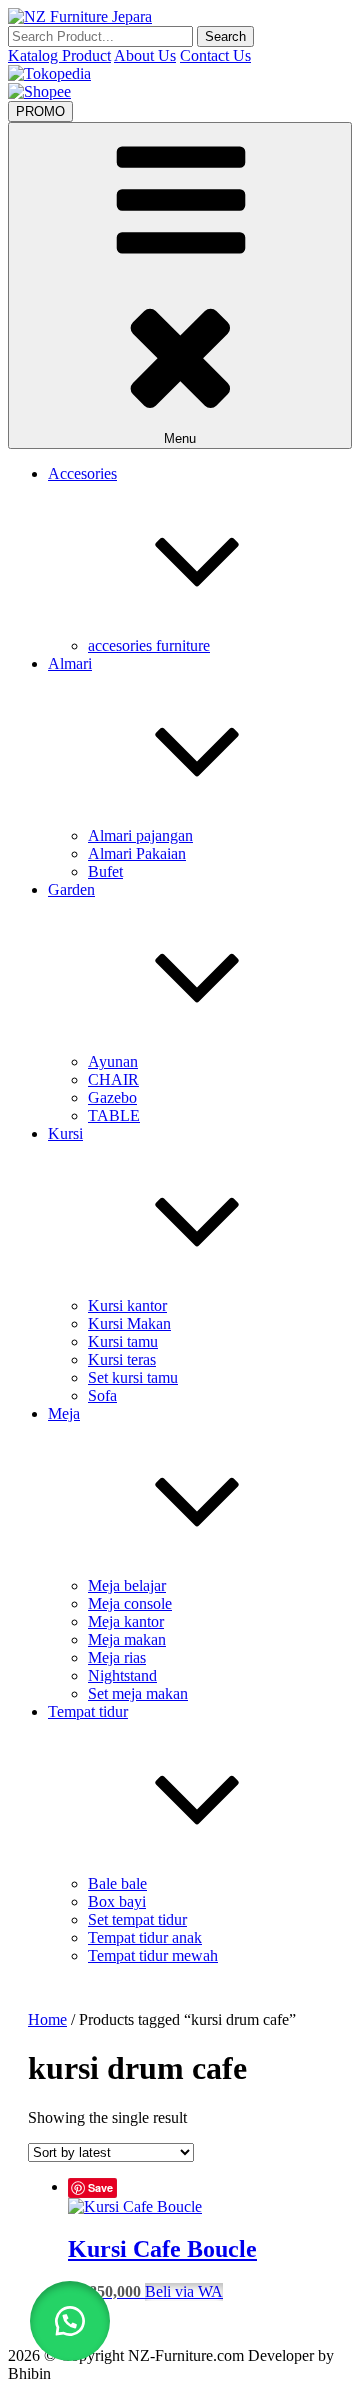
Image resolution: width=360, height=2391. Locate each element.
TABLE (114, 1115)
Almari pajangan (140, 835)
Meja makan (127, 1639)
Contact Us (215, 55)
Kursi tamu (123, 1341)
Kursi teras (122, 1359)
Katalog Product (59, 55)
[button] (70, 2321)
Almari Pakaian (137, 853)
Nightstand (122, 1675)
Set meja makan (138, 1693)
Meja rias (117, 1657)
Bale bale (117, 1883)
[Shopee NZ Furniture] (39, 91)
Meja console (130, 1603)
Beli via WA (184, 2291)
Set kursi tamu (133, 1377)
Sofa (102, 1395)
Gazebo (112, 1097)
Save (100, 2187)
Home (47, 2019)
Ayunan (113, 1061)
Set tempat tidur (137, 1919)
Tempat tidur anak (145, 1937)
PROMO (40, 111)
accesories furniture (149, 645)
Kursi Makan (129, 1323)
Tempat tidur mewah (153, 1955)
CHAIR (113, 1079)
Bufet (105, 871)
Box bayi (117, 1901)
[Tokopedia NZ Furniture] (49, 73)
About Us (145, 55)
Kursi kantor (127, 1305)
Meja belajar (127, 1585)
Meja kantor (126, 1621)
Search (225, 36)
